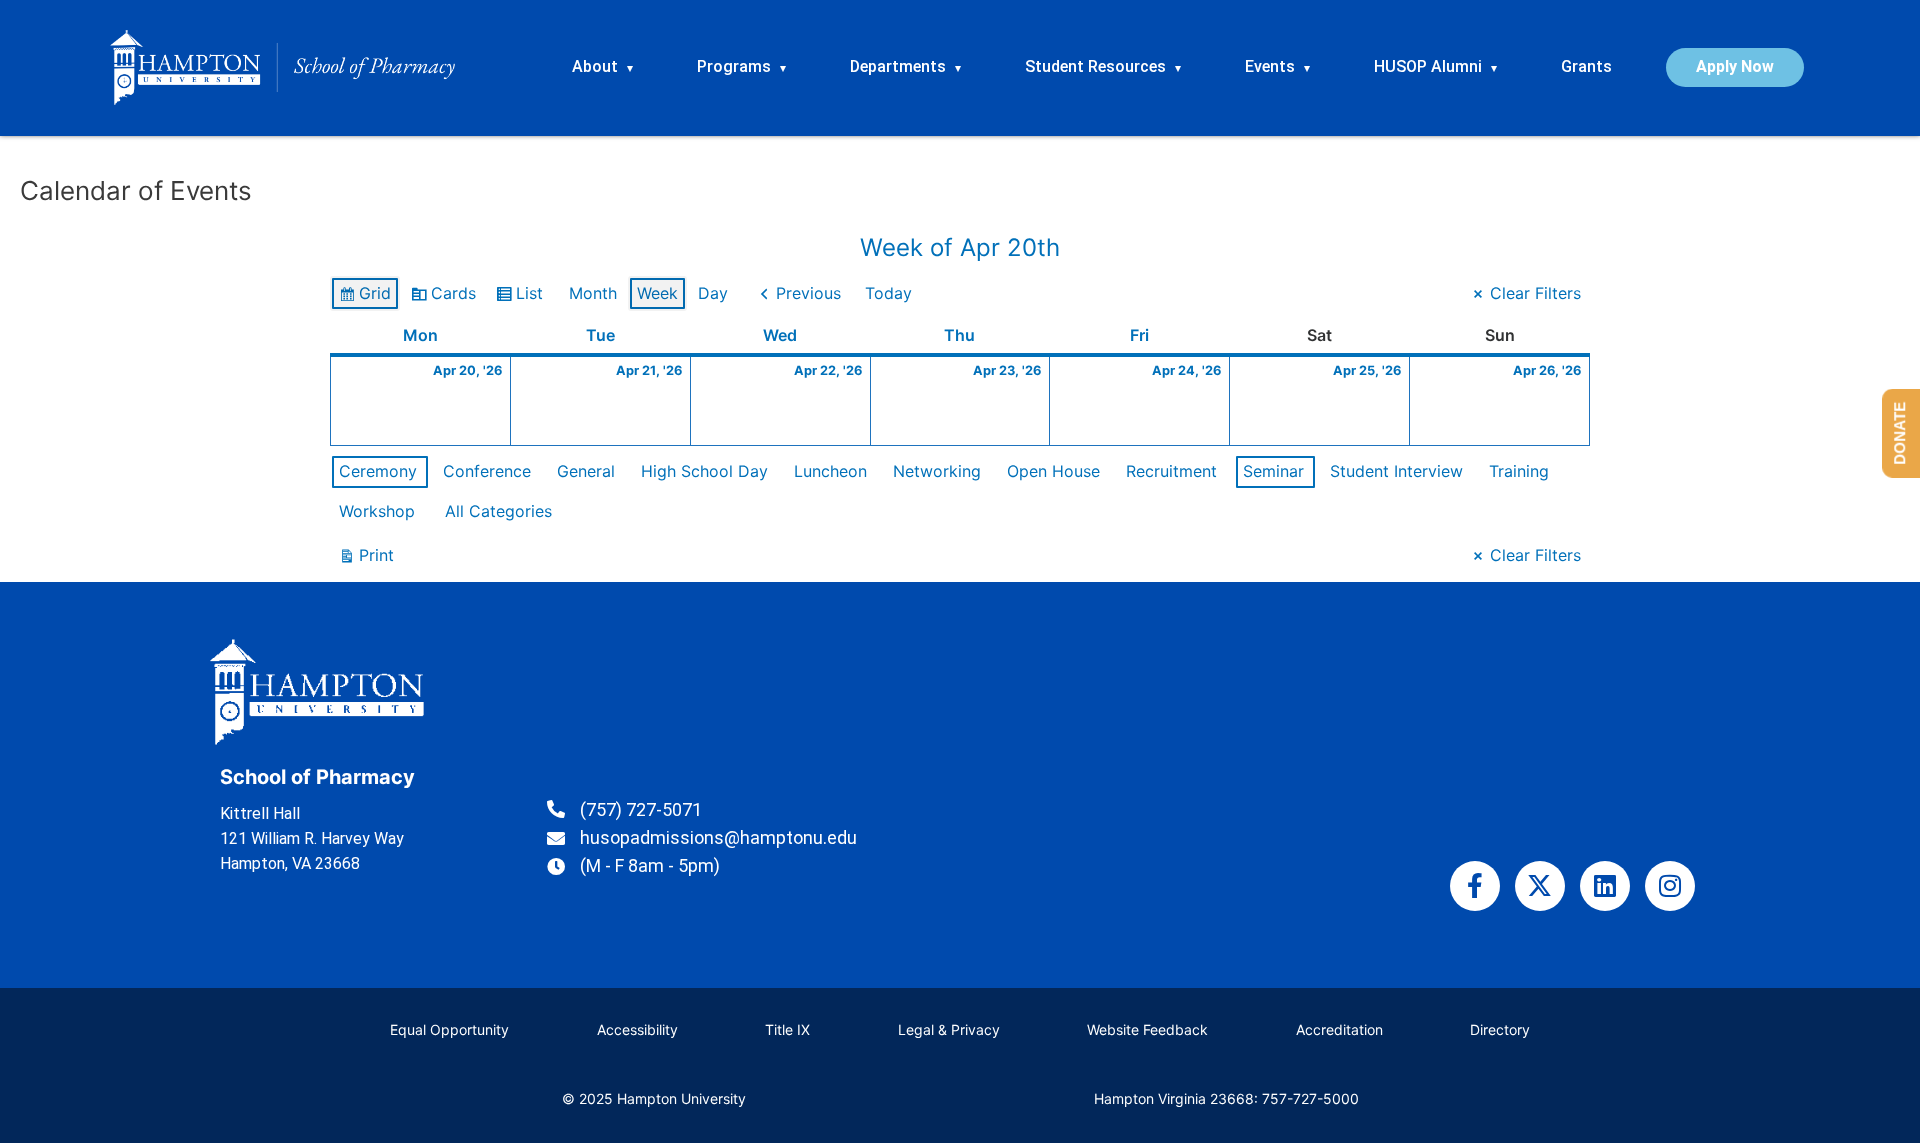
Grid (364, 297)
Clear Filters (1535, 293)
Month (593, 293)
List (519, 297)
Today (888, 293)
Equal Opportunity (449, 1029)
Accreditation (1339, 1029)
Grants (1586, 66)
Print (366, 559)
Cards (443, 297)
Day (713, 293)
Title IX (787, 1029)
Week (657, 293)
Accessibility (637, 1029)
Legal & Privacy (949, 1029)
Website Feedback (1147, 1029)
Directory (1500, 1029)
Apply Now (1735, 66)
